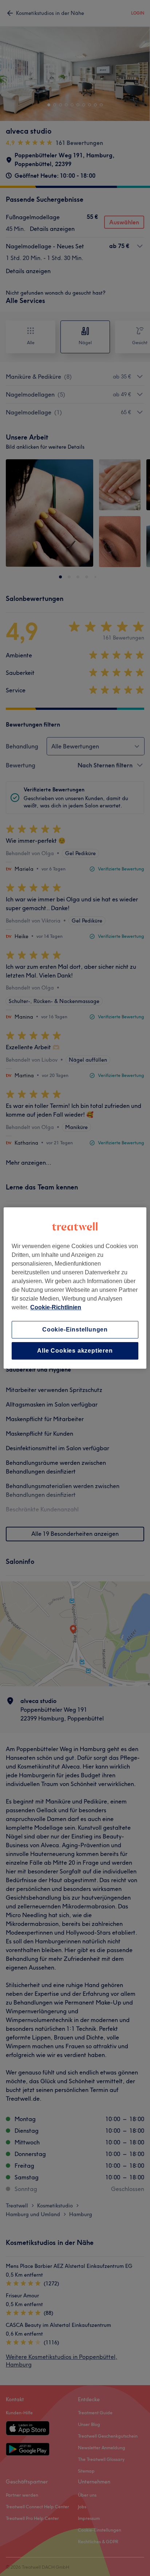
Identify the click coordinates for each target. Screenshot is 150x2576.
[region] (75, 1288)
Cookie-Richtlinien (56, 1307)
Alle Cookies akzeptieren (75, 1351)
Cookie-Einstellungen (75, 1330)
